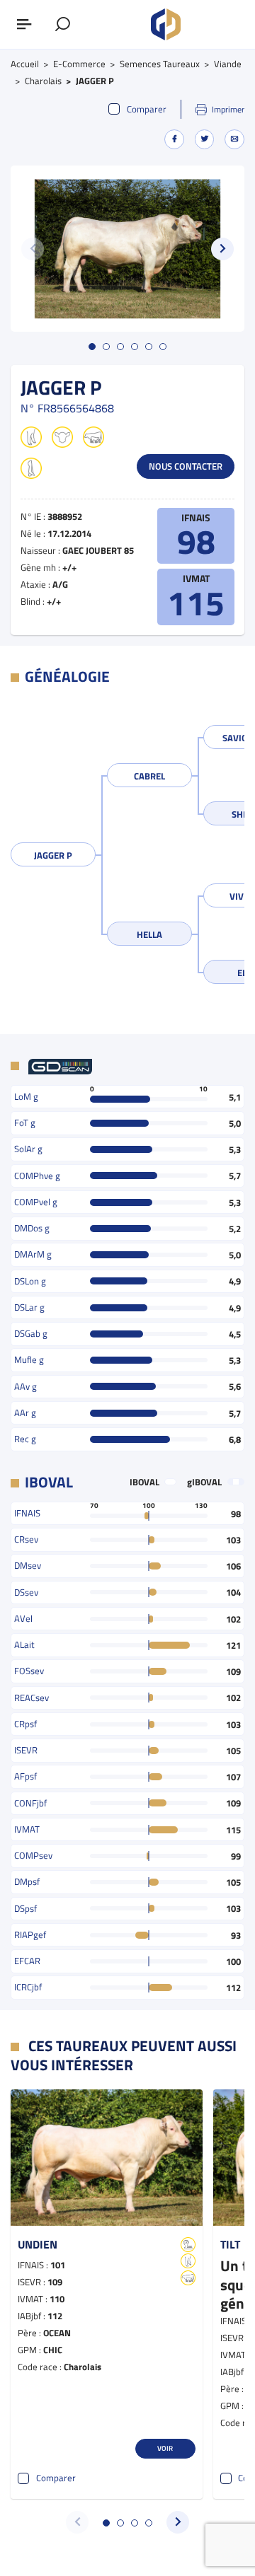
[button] (222, 249)
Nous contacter (186, 466)
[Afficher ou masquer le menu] (25, 25)
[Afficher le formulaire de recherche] (63, 25)
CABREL (149, 776)
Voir (165, 2448)
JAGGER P (53, 855)
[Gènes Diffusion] (166, 25)
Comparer (147, 109)
